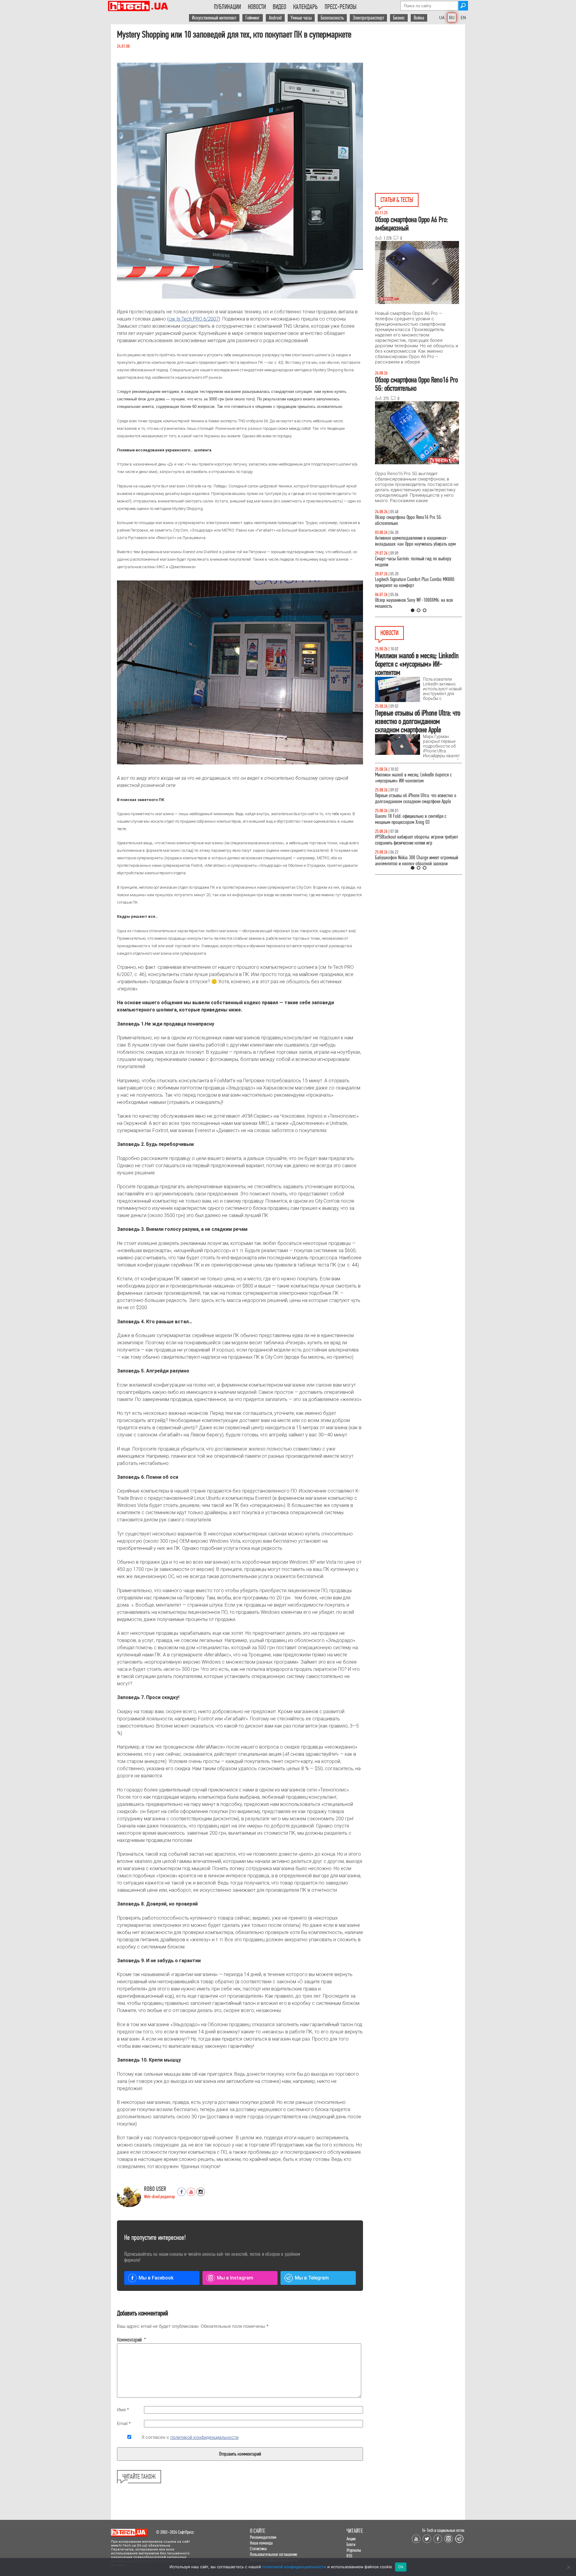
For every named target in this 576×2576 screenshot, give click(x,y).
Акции (351, 2539)
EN (463, 18)
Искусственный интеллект (214, 18)
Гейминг (253, 18)
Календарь (305, 7)
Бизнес (399, 18)
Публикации (227, 7)
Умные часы (301, 18)
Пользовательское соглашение (274, 2554)
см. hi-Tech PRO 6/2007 (194, 319)
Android (275, 18)
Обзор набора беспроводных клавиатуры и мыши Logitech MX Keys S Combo (413, 520)
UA (442, 18)
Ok (401, 2567)
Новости (257, 7)
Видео (279, 7)
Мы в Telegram (312, 2278)
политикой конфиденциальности (204, 2437)
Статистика (258, 2549)
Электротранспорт (368, 18)
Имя (123, 2410)
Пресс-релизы (340, 7)
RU (452, 18)
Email (124, 2424)
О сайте (258, 2531)
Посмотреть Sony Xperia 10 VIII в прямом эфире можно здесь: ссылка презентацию (416, 798)
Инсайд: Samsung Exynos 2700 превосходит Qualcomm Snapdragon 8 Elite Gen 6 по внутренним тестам (413, 822)
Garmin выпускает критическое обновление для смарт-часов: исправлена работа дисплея (417, 778)
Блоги (351, 2544)
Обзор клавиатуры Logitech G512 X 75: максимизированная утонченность (408, 562)
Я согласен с (190, 2437)
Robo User (155, 2189)
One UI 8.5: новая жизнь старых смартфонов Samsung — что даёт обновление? (413, 541)
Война (419, 18)
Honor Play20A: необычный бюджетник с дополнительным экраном (410, 846)
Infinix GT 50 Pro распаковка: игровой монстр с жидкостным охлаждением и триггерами (416, 582)
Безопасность (332, 18)
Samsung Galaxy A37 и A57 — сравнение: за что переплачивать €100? (417, 603)
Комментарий (129, 2340)
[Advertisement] (420, 66)
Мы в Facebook (156, 2278)
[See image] (240, 181)
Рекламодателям (263, 2537)
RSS (349, 2556)
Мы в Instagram (235, 2278)
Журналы (354, 2550)
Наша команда (261, 2543)
